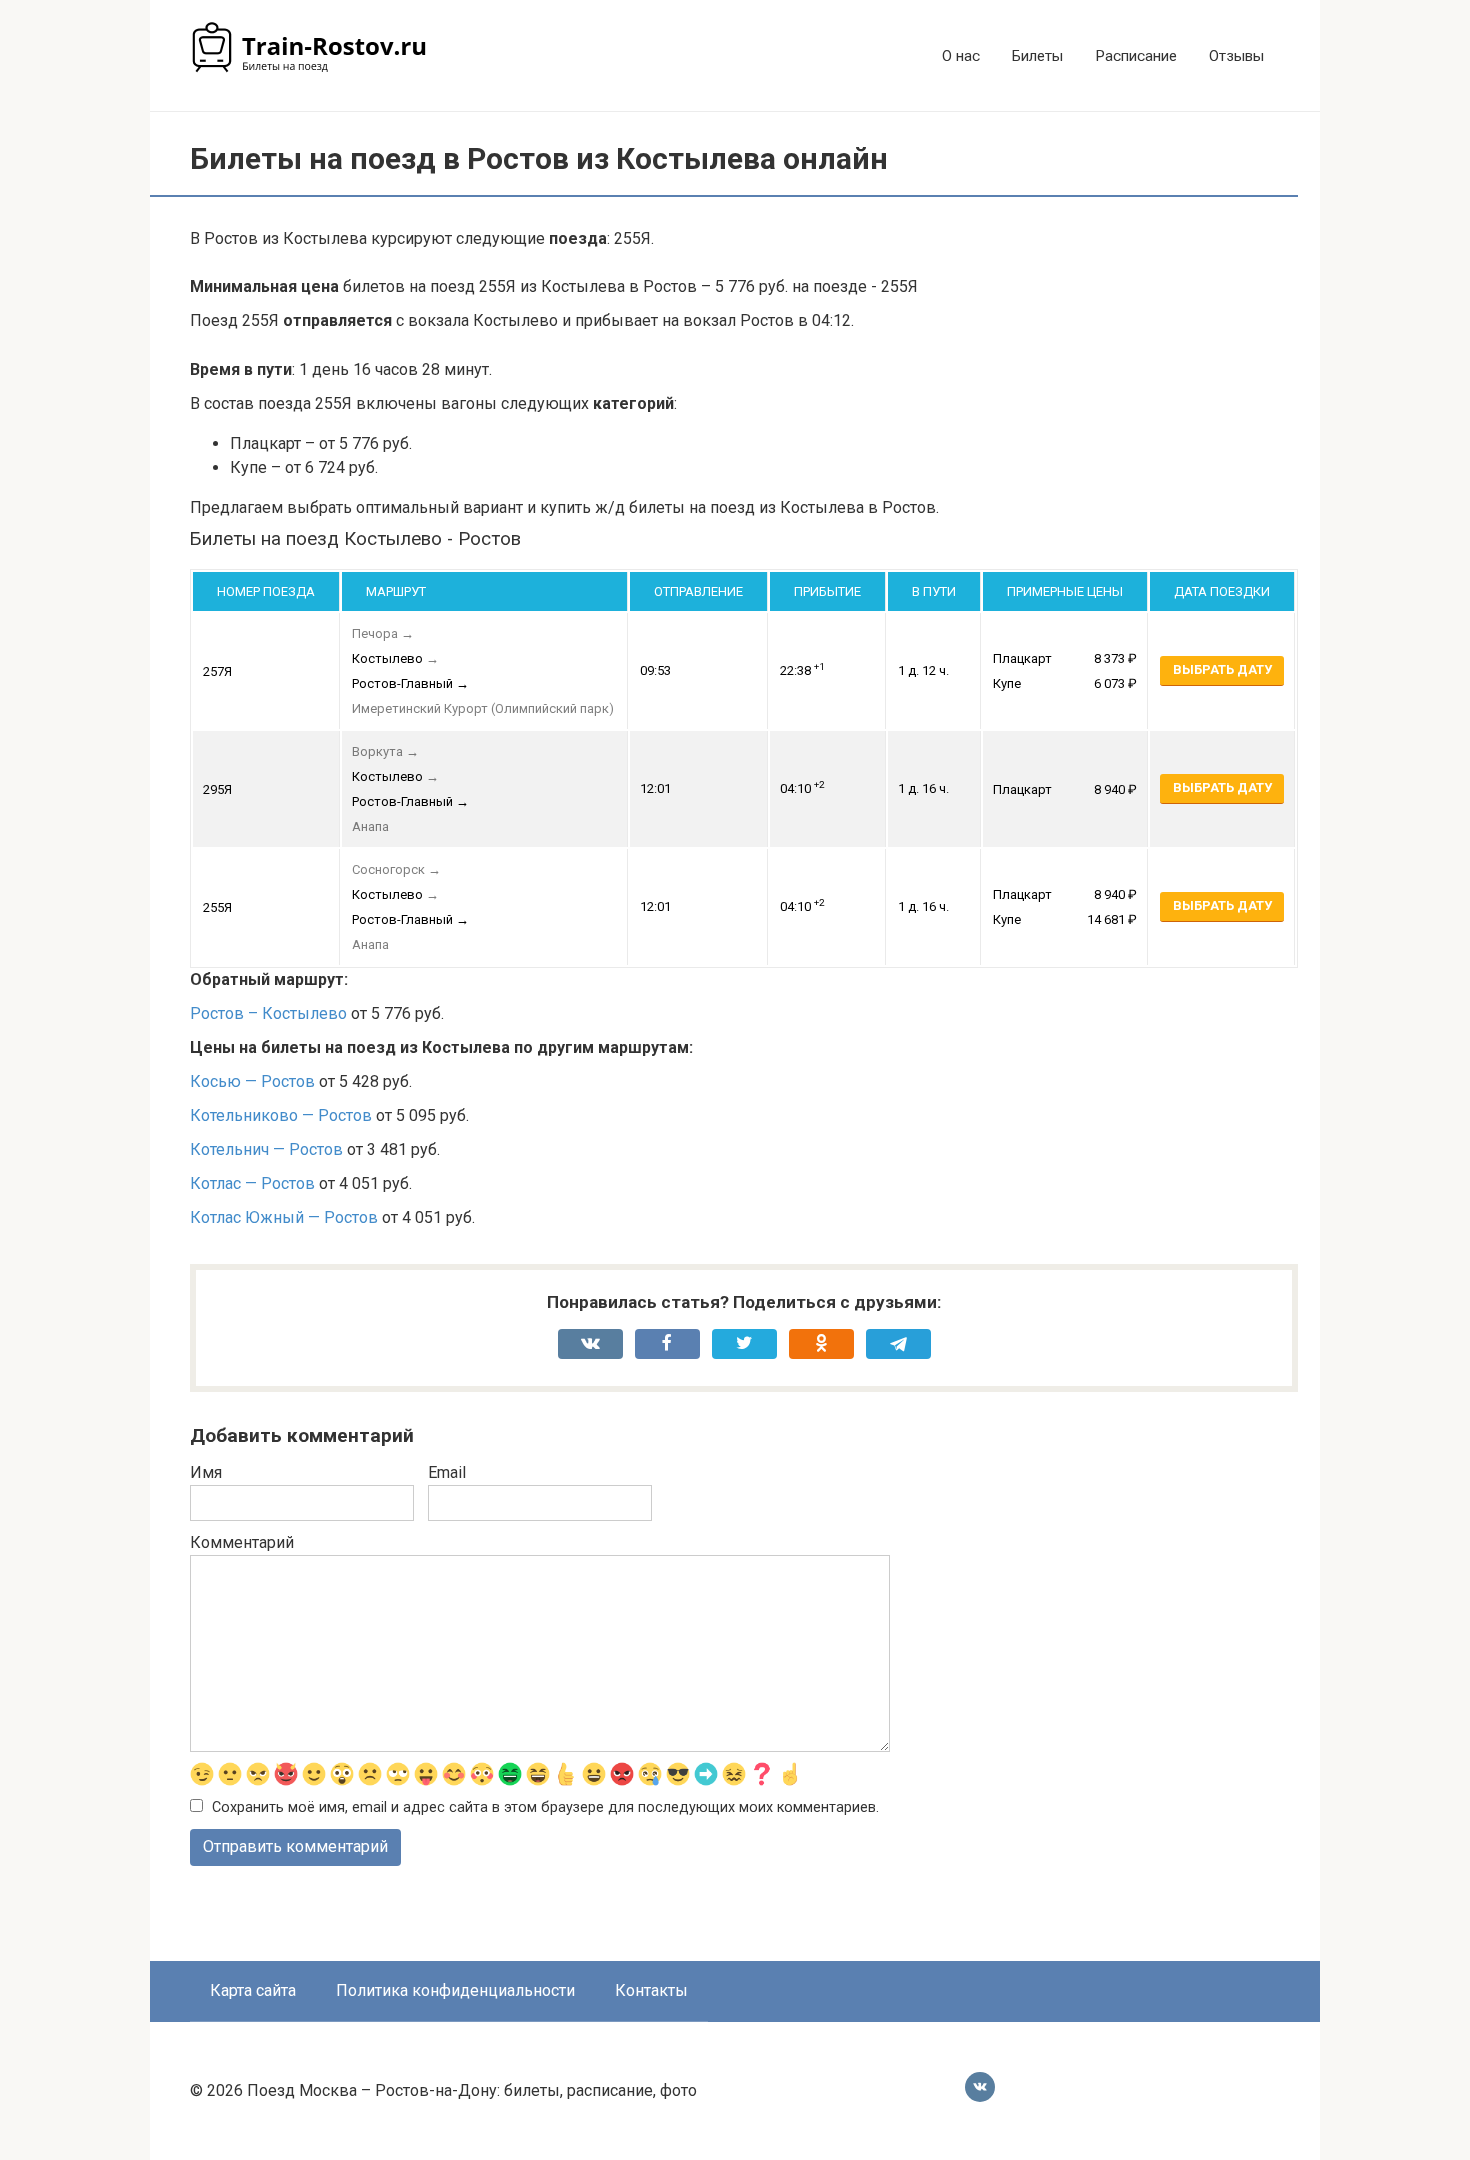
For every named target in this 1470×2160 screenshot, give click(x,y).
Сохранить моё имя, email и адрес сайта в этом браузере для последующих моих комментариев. (545, 1807)
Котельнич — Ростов (266, 1149)
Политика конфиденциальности (455, 1990)
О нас (961, 56)
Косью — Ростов (252, 1081)
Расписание (1136, 56)
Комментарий (242, 1542)
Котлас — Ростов (252, 1183)
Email (447, 1472)
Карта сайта (253, 1990)
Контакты (651, 1990)
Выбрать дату (1222, 669)
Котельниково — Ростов (281, 1115)
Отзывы (1236, 56)
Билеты (1037, 56)
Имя (206, 1472)
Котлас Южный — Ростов (284, 1217)
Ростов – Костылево (268, 1013)
